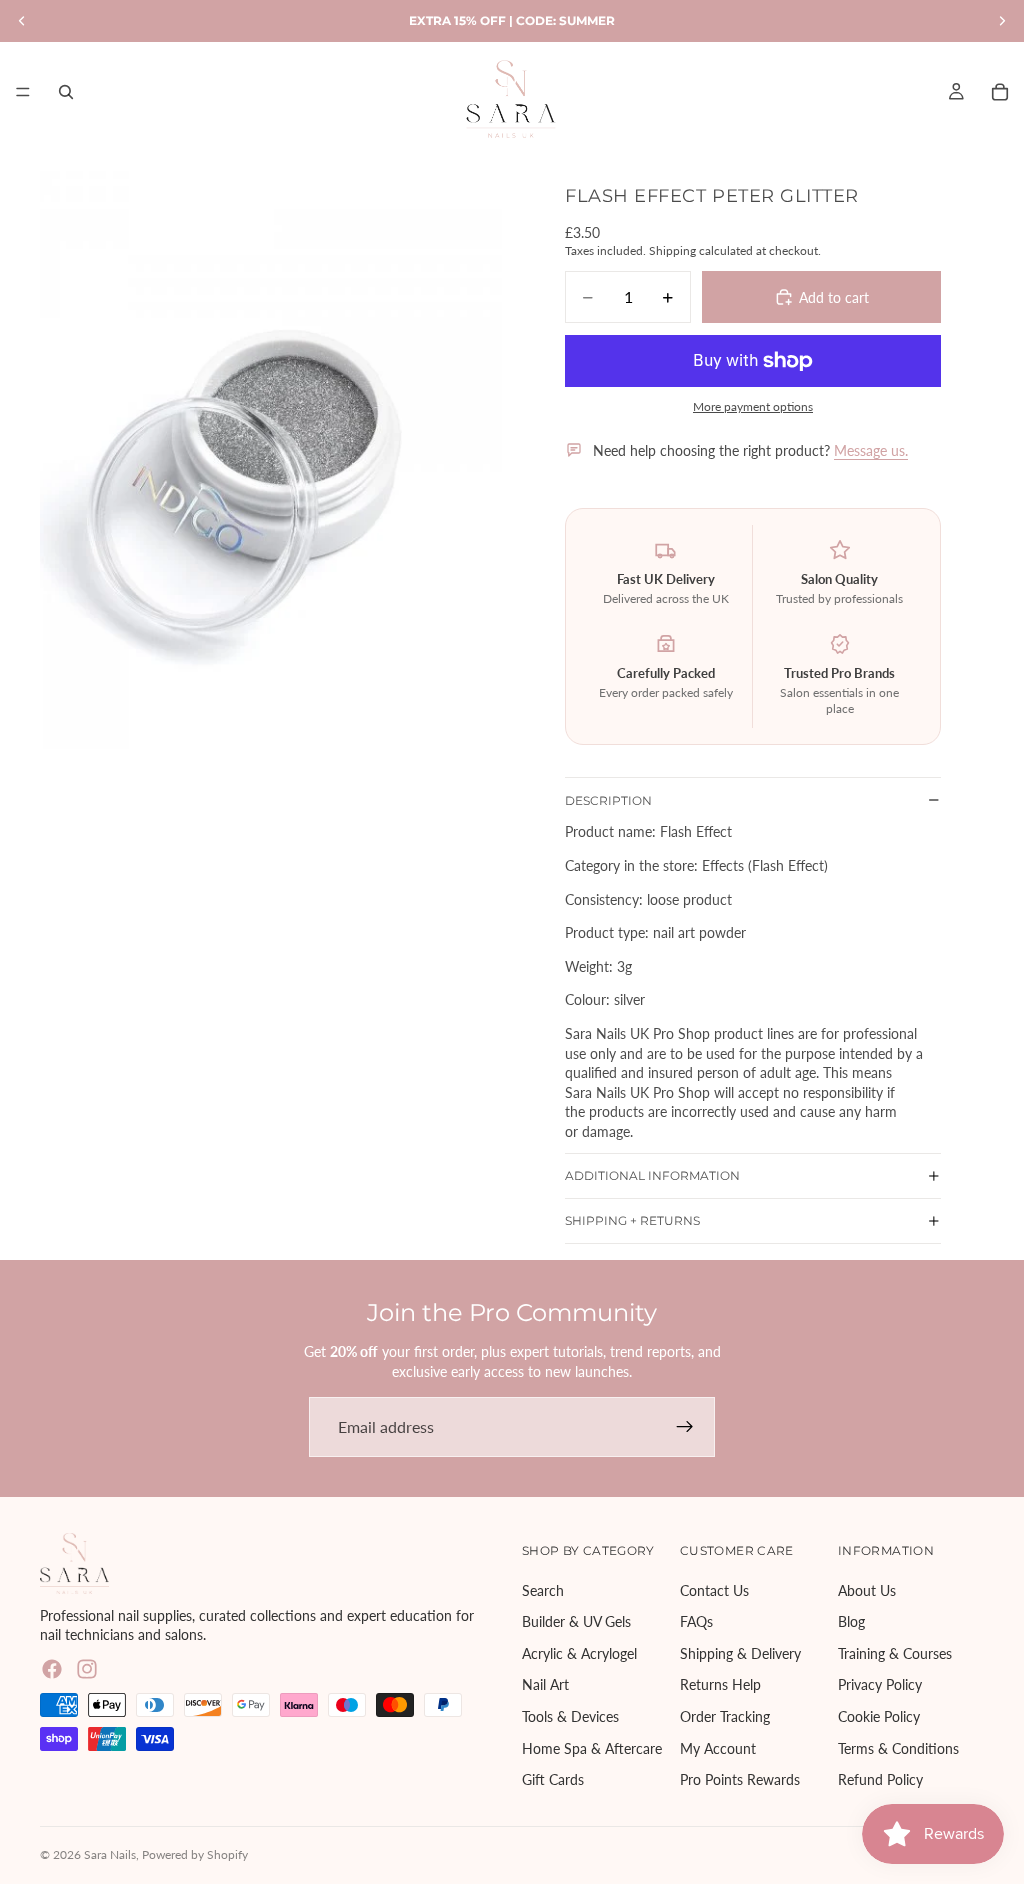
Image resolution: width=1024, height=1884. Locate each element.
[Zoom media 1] (271, 460)
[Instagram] (87, 1669)
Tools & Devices (570, 1716)
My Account (718, 1748)
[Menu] (23, 92)
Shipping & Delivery (740, 1653)
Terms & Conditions (898, 1748)
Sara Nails (110, 1854)
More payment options (753, 406)
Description (608, 800)
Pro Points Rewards (740, 1780)
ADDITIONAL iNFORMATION (652, 1175)
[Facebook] (52, 1669)
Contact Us (714, 1590)
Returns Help (720, 1685)
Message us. (871, 450)
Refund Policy (880, 1780)
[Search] (66, 92)
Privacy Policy (880, 1685)
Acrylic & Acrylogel (579, 1653)
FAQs (696, 1622)
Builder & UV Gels (576, 1622)
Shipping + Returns (632, 1220)
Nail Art (545, 1685)
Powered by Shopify (195, 1854)
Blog (851, 1622)
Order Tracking (725, 1716)
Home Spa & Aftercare (592, 1748)
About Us (867, 1590)
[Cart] (1000, 92)
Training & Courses (895, 1653)
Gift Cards (553, 1780)
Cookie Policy (879, 1716)
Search (543, 1590)
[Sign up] (685, 1427)
